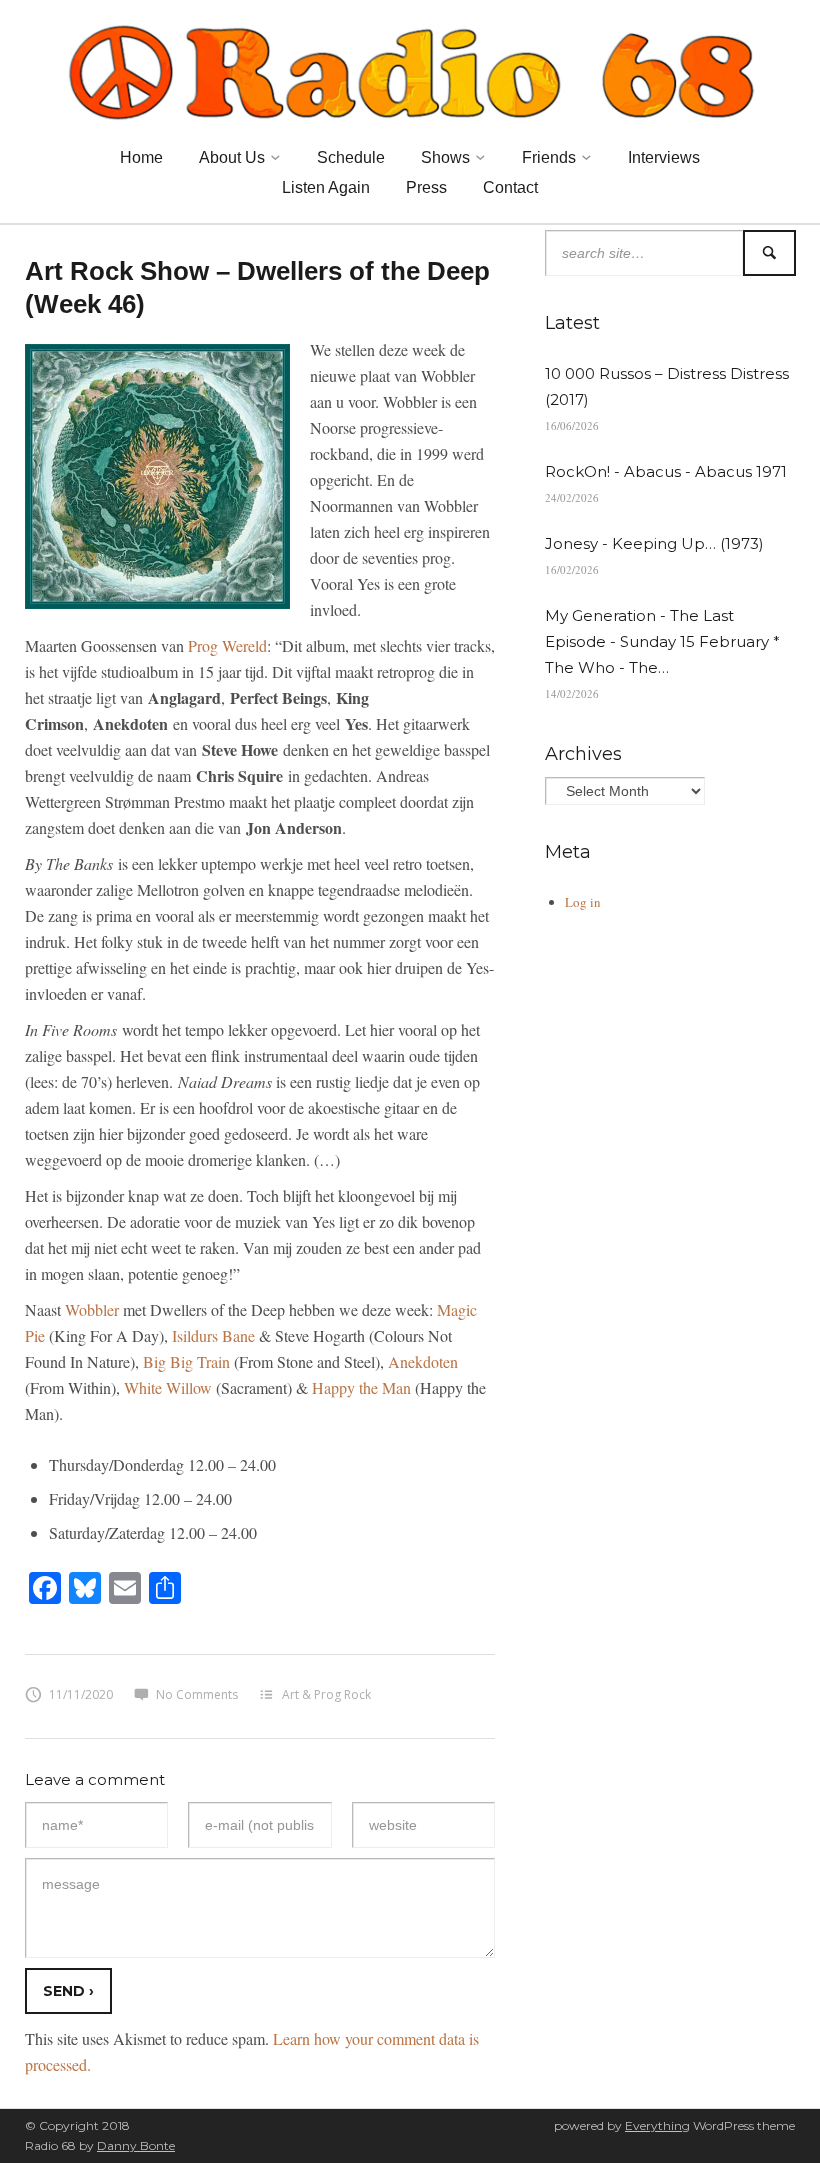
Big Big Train (186, 1361)
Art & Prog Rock (326, 1694)
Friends (549, 157)
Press (426, 187)
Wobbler (92, 1309)
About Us (232, 157)
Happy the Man (361, 1387)
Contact (510, 187)
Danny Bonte (136, 2145)
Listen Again (326, 187)
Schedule (351, 157)
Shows (445, 157)
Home (141, 157)
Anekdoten (423, 1361)
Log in (583, 902)
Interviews (664, 157)
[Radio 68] (410, 69)
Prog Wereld (227, 645)
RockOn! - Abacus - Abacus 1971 (666, 471)
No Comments (197, 1694)
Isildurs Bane (213, 1335)
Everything (657, 2125)
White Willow (168, 1387)
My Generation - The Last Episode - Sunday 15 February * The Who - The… (662, 641)
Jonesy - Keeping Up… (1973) (654, 543)
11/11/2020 (81, 1694)
